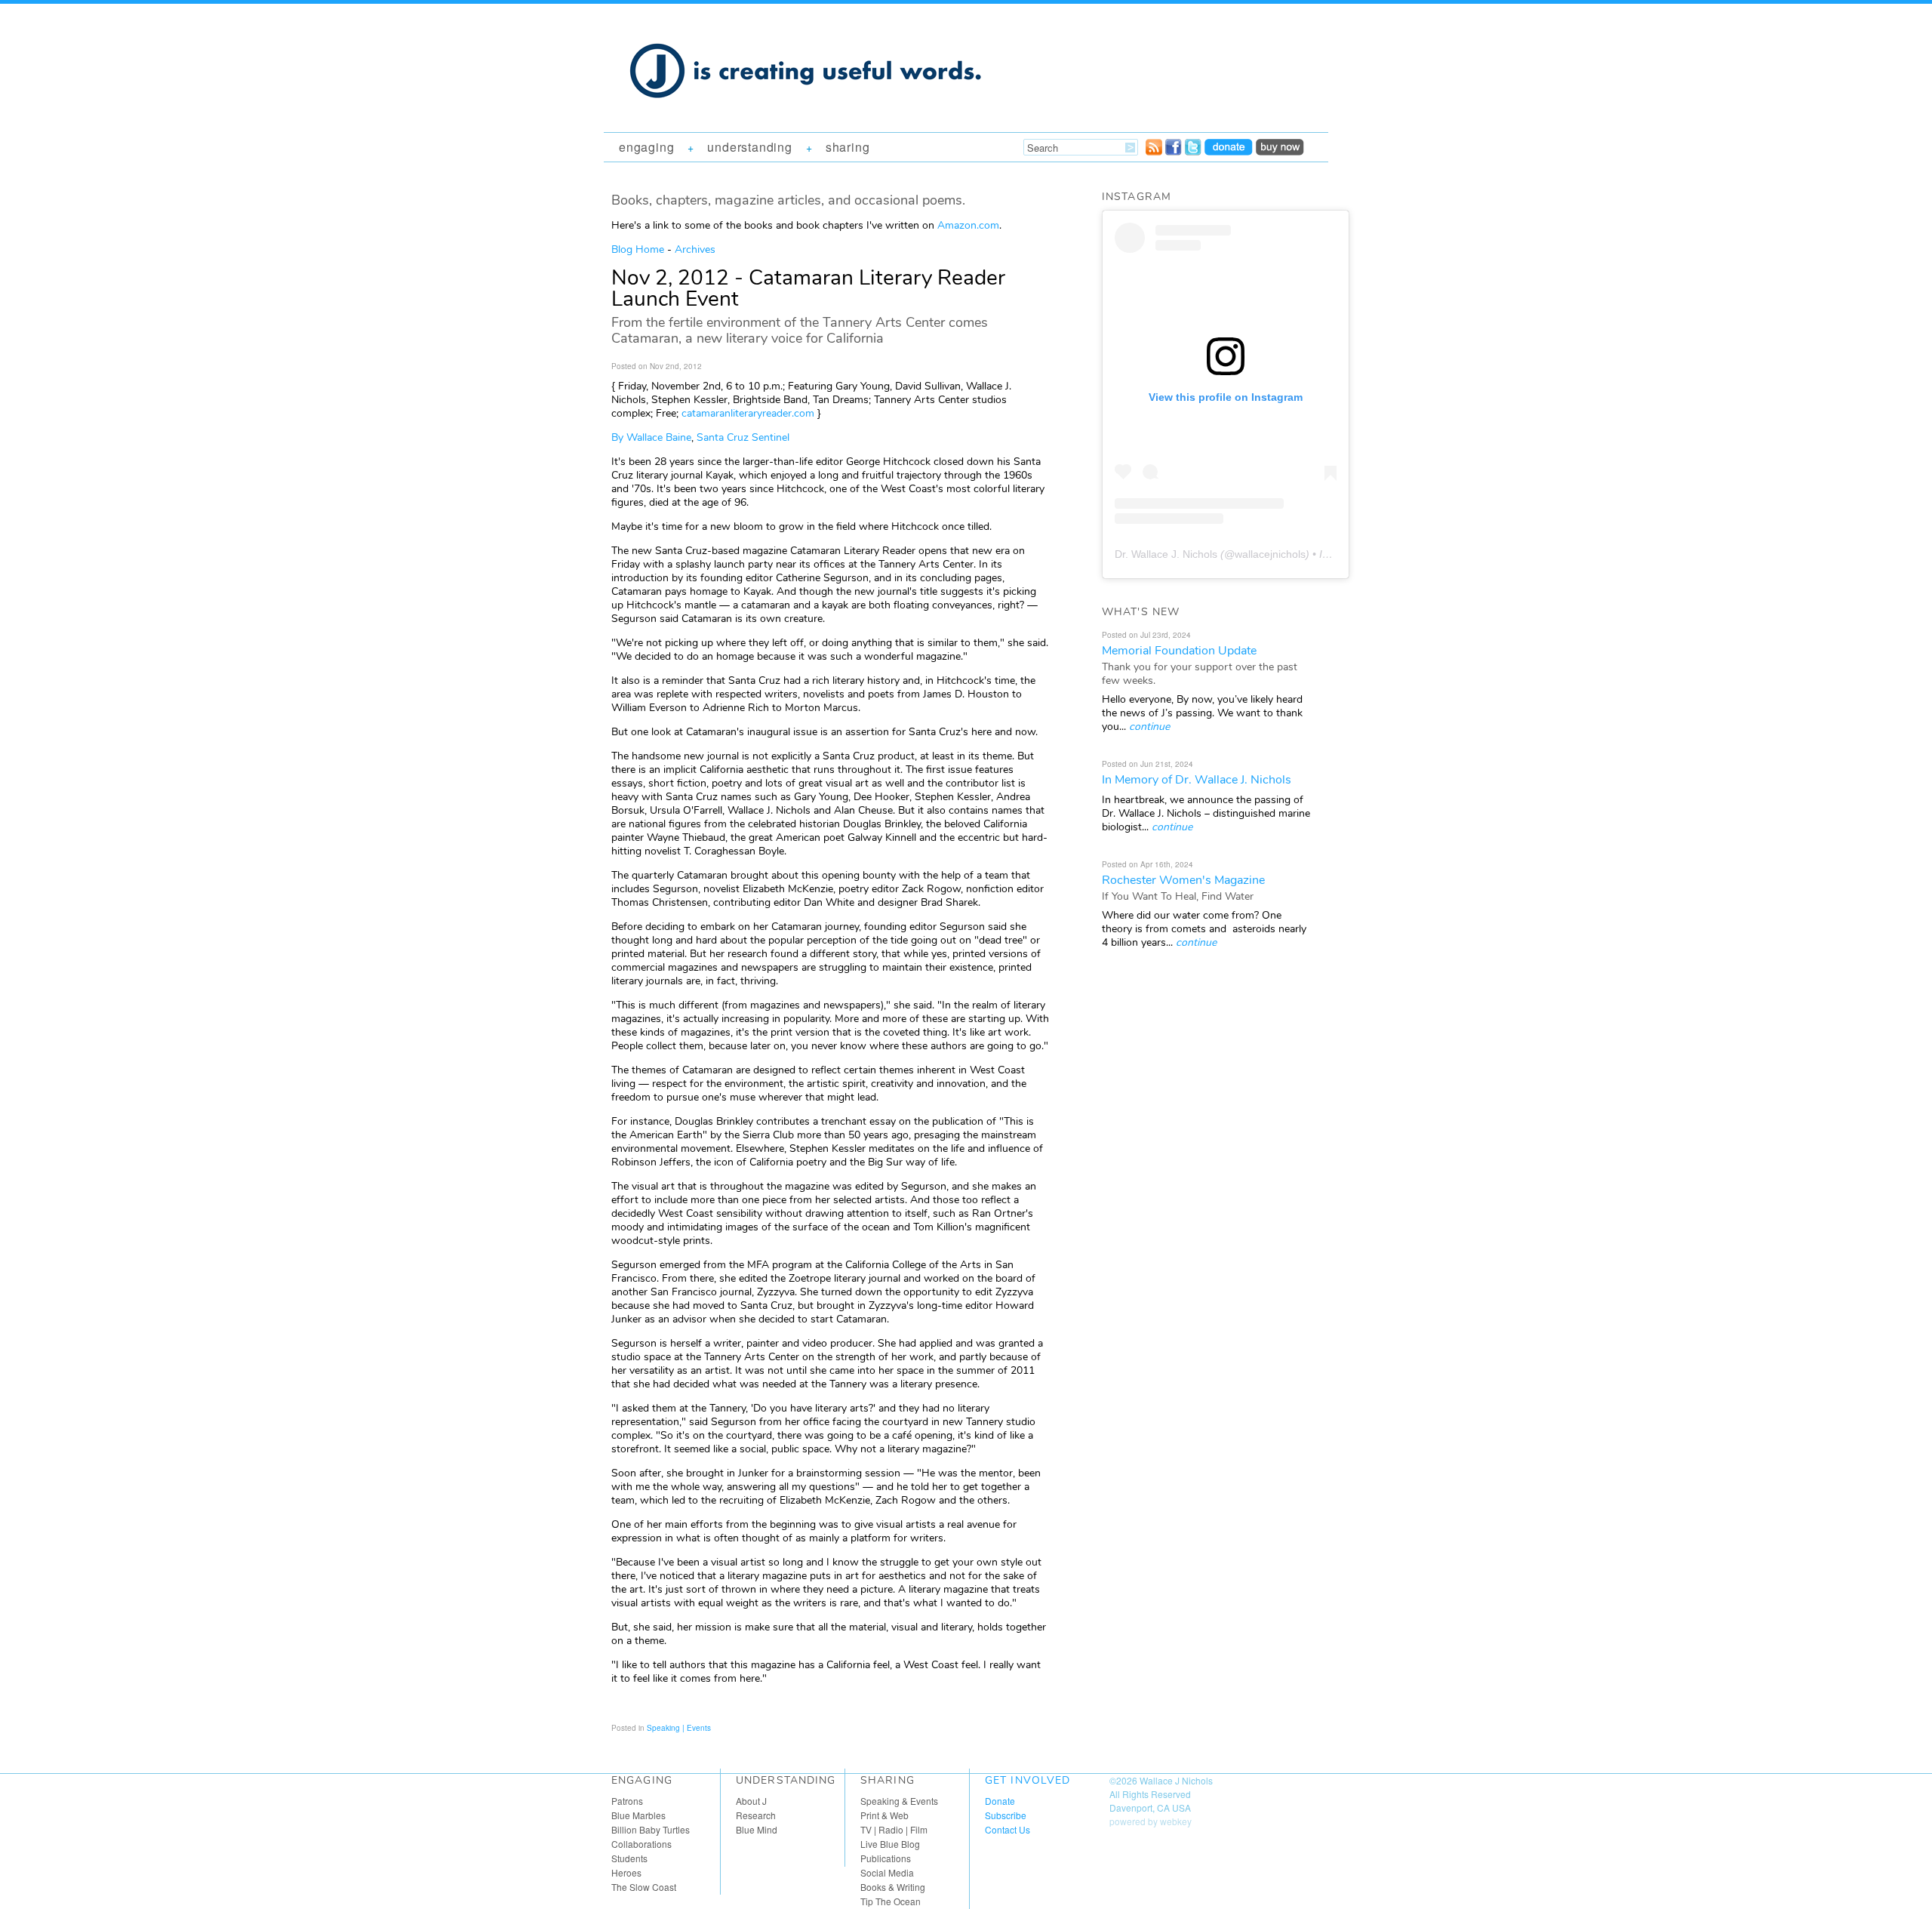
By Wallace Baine (651, 437)
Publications (886, 1858)
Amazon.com (968, 225)
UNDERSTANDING (749, 147)
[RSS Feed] (1154, 151)
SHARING (848, 147)
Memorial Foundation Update (1179, 651)
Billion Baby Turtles (651, 1829)
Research (756, 1815)
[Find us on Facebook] (1174, 151)
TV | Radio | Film (894, 1829)
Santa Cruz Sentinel (743, 437)
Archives (695, 249)
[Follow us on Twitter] (1193, 151)
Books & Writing (893, 1887)
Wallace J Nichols (1176, 1780)
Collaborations (641, 1844)
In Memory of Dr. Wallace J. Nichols (1197, 780)
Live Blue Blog (890, 1844)
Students (629, 1858)
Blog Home (638, 249)
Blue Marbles (638, 1815)
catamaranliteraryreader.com (748, 413)
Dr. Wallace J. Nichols (1166, 554)
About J (751, 1801)
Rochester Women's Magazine (1183, 880)
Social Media (887, 1872)
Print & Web (884, 1815)
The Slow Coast (644, 1887)
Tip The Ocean (891, 1901)
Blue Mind (757, 1829)
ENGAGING (646, 147)
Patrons (627, 1801)
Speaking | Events (679, 1728)
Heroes (626, 1872)
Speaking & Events (899, 1801)
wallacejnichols (1270, 554)
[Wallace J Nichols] (808, 115)
